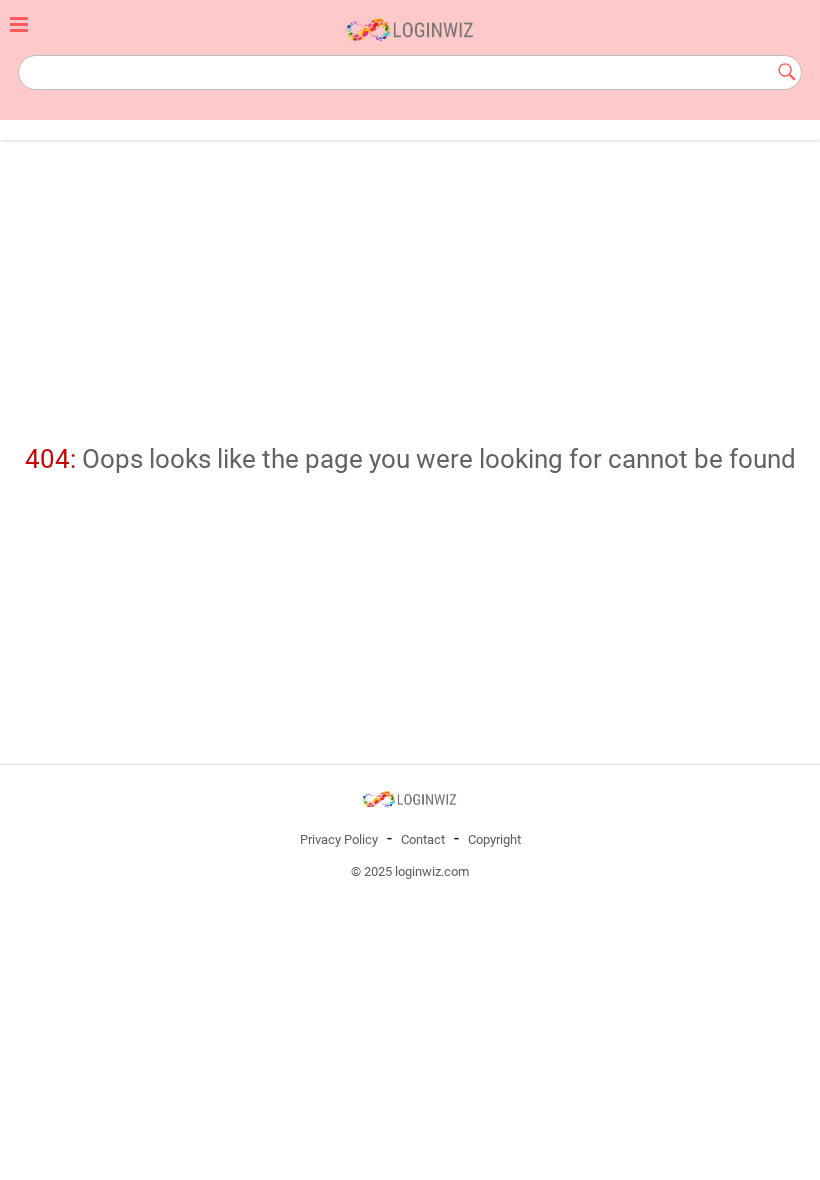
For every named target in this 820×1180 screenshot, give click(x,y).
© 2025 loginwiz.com (410, 871)
